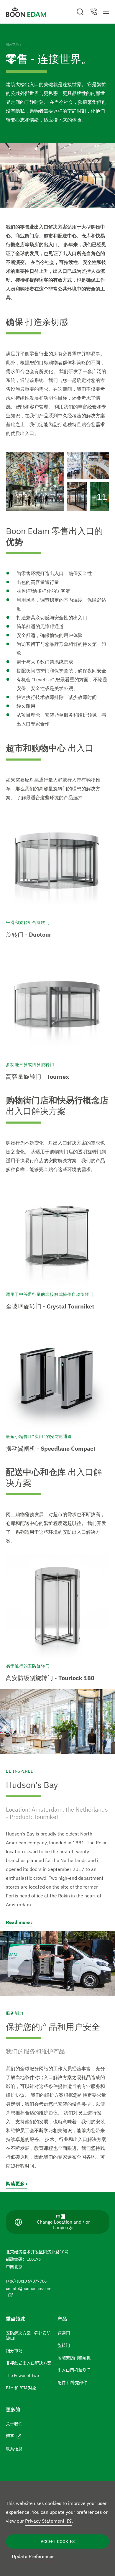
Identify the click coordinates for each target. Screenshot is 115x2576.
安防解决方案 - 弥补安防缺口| (28, 2336)
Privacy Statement (45, 2521)
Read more (18, 1922)
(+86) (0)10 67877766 (26, 2281)
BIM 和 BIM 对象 (21, 2388)
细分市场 (12, 44)
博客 (10, 2436)
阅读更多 (15, 2183)
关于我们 (14, 2424)
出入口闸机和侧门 (74, 2370)
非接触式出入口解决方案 (29, 2363)
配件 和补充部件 (72, 2383)
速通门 (64, 2333)
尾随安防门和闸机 (74, 2358)
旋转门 (64, 2345)
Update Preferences (33, 2556)
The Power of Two (22, 2375)
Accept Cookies (58, 2541)
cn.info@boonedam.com (29, 2288)
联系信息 (14, 2449)
